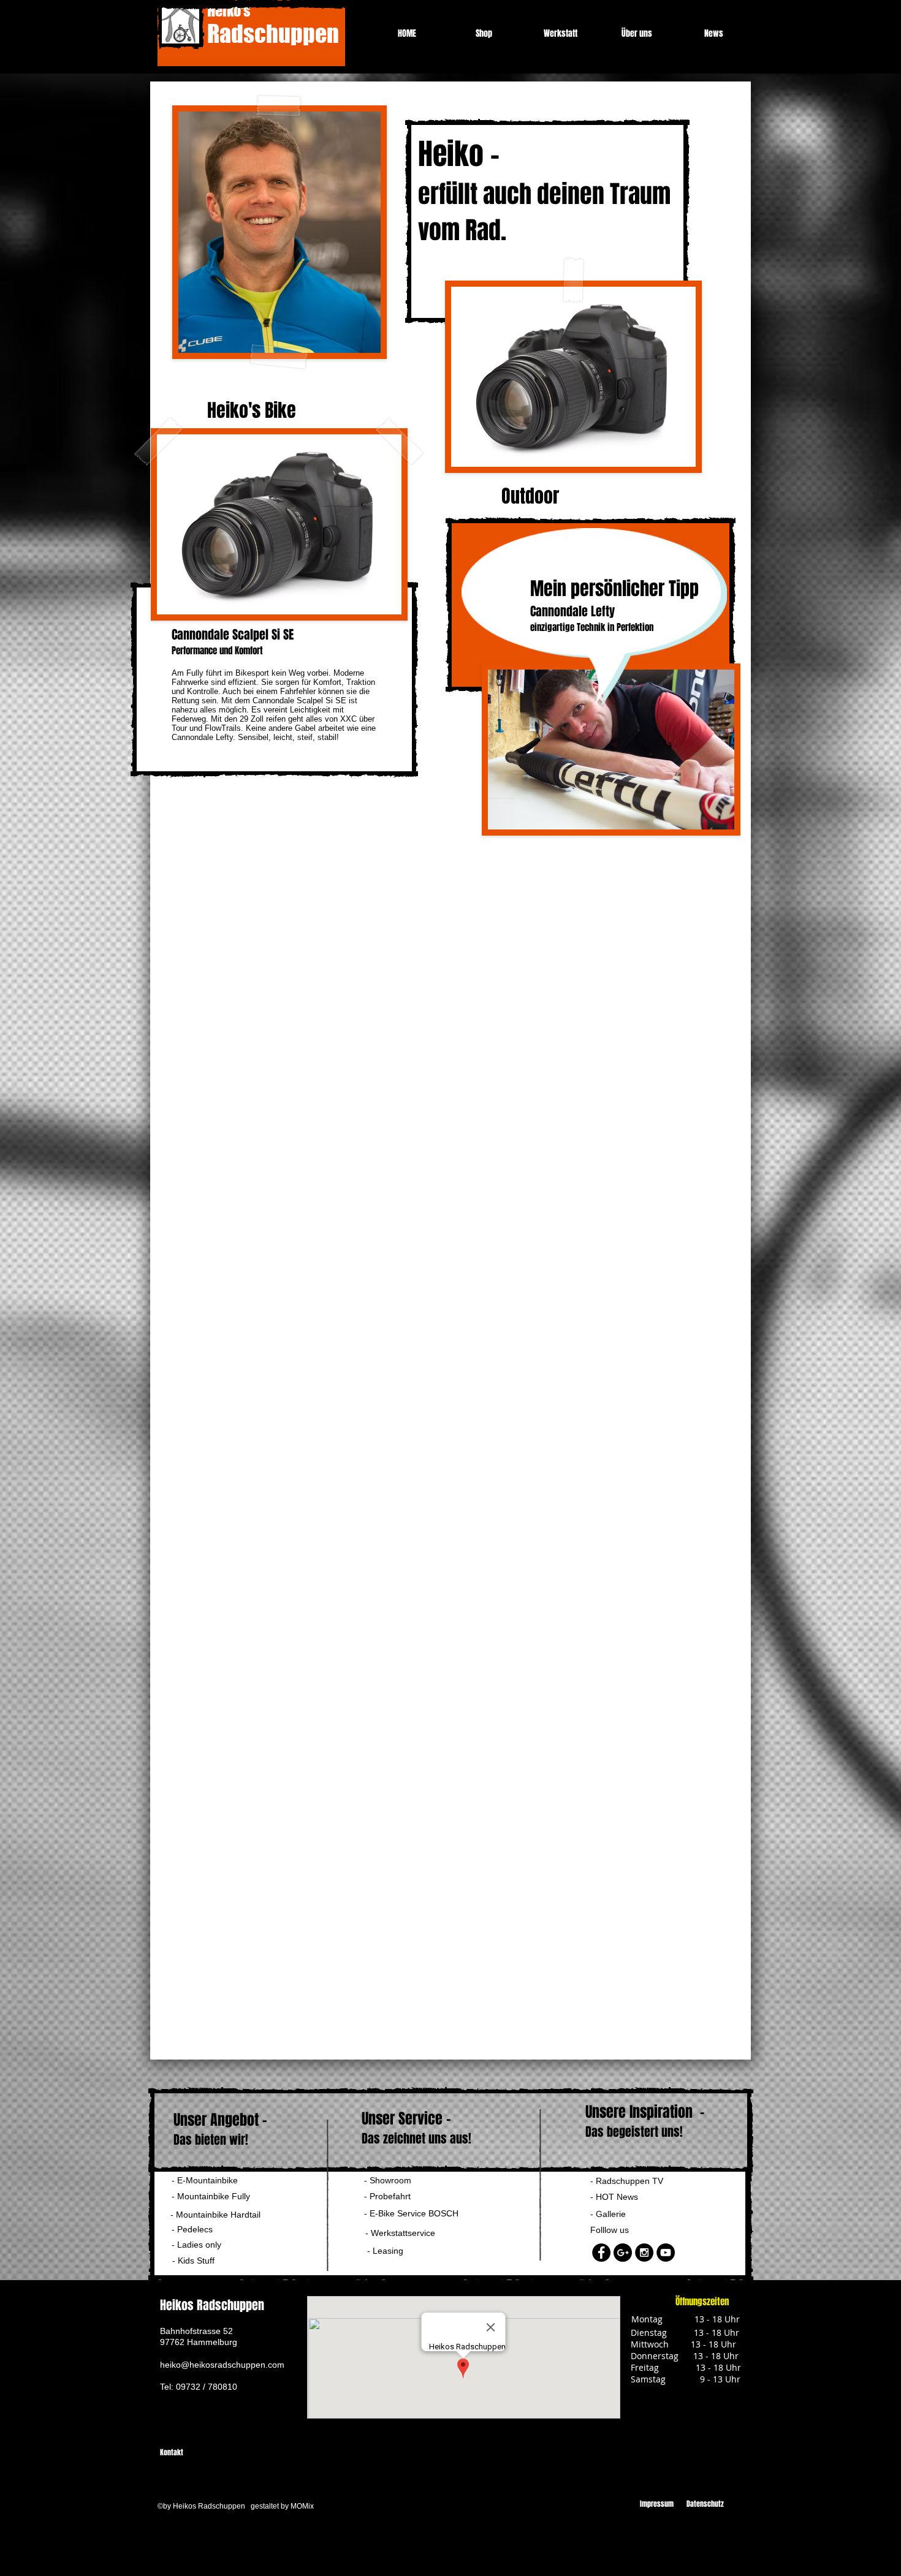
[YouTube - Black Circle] (666, 2253)
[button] (201, 2245)
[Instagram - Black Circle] (644, 2253)
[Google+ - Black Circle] (623, 2253)
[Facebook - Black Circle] (601, 2253)
